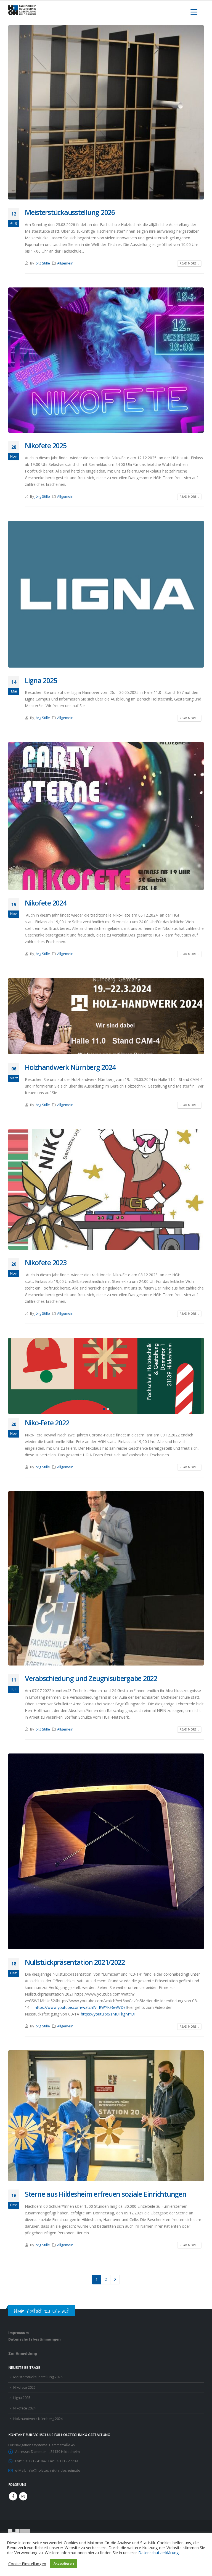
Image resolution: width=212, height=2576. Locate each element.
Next (115, 2280)
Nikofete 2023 (46, 1262)
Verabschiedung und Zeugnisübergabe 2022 (91, 1678)
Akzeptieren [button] (64, 2563)
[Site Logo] (22, 10)
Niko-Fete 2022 (47, 1423)
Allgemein (65, 263)
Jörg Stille (42, 263)
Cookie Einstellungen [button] (27, 2564)
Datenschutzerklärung (159, 2552)
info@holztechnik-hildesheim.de (54, 2470)
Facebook (13, 2496)
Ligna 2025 (41, 680)
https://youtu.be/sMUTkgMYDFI (109, 2014)
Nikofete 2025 (46, 445)
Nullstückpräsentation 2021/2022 (75, 1962)
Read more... (189, 263)
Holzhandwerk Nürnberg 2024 (70, 1067)
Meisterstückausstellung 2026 (70, 212)
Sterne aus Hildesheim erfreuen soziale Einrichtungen (105, 2194)
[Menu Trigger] (194, 12)
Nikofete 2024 (46, 903)
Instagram (23, 2496)
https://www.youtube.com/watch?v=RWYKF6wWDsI (81, 2007)
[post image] (106, 112)
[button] (15, 1376)
